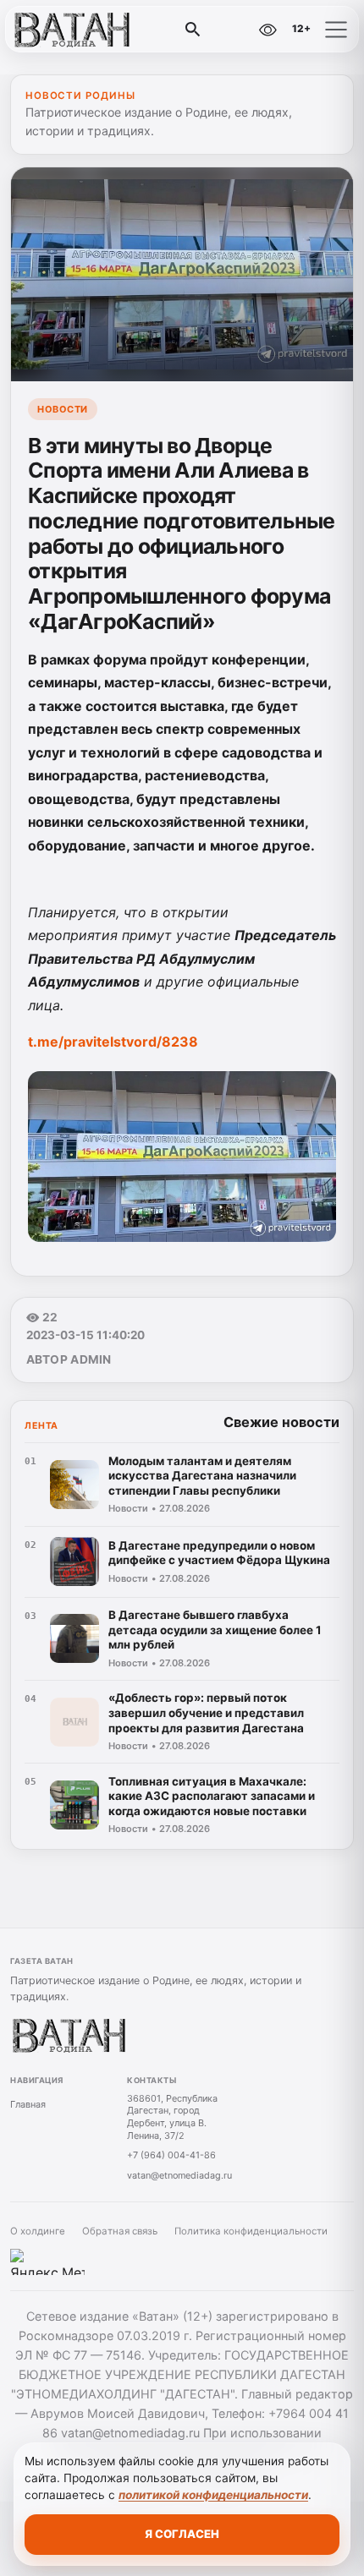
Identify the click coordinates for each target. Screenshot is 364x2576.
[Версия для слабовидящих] (267, 30)
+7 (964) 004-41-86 (171, 2155)
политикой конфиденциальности (213, 2495)
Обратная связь (120, 2231)
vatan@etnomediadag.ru (179, 2175)
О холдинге (38, 2231)
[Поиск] (193, 30)
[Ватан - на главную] (83, 30)
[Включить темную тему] (231, 30)
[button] (336, 30)
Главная (28, 2104)
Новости (63, 409)
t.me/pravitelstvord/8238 (113, 1042)
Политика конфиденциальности (251, 2231)
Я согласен (182, 2534)
